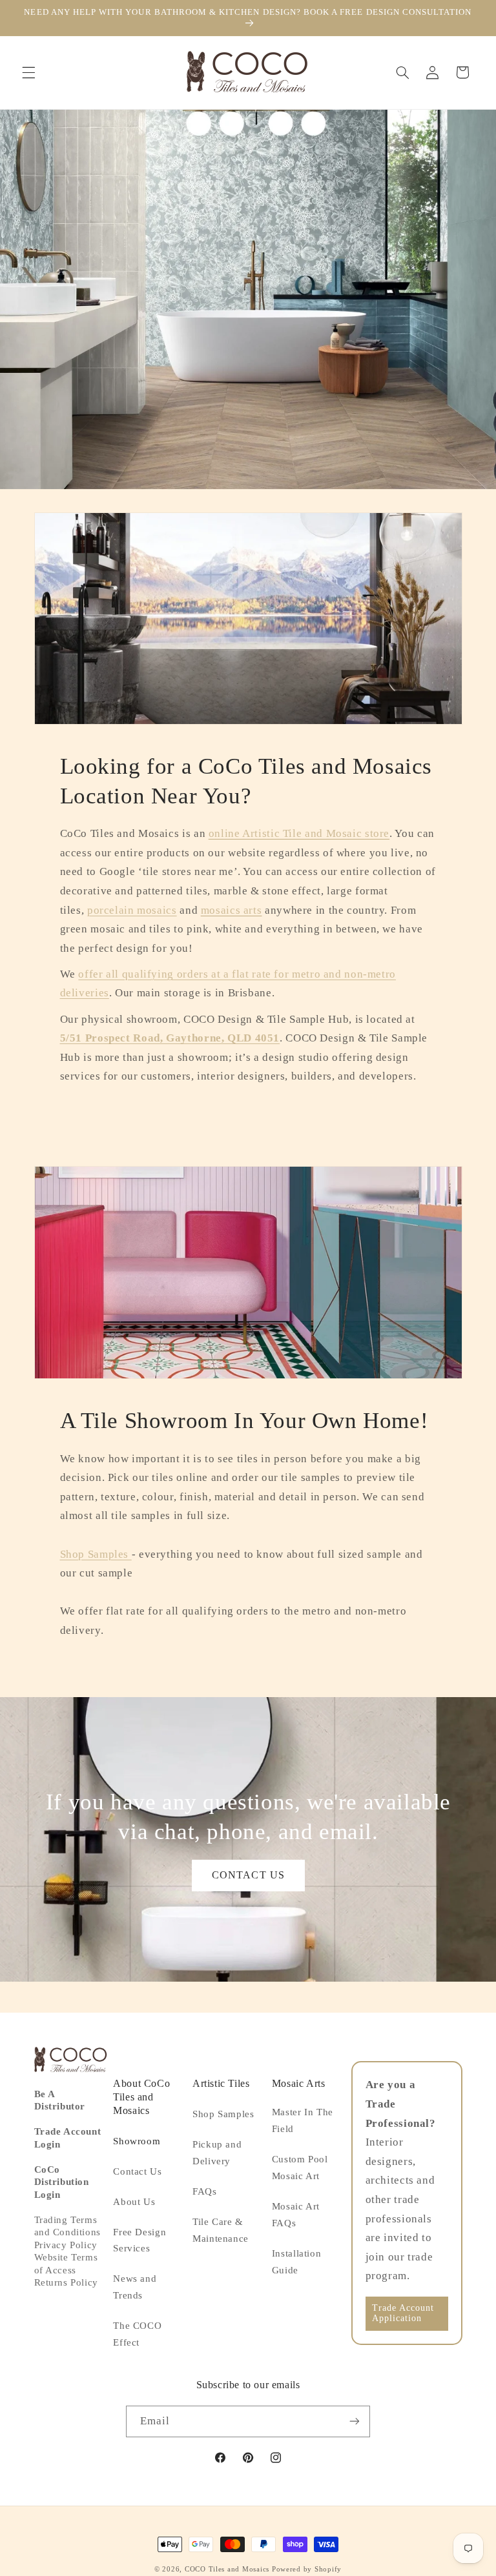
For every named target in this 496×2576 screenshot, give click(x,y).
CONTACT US (248, 1875)
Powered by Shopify (307, 2569)
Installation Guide (297, 2262)
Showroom (137, 2141)
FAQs (205, 2191)
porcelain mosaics (132, 910)
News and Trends (135, 2287)
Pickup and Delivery (217, 2153)
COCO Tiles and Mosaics (227, 2569)
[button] (28, 72)
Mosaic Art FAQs (296, 2215)
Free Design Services (139, 2240)
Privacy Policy (66, 2245)
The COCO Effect (137, 2334)
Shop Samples (96, 1554)
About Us (134, 2202)
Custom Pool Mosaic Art (300, 2168)
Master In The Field (303, 2120)
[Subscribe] (355, 2421)
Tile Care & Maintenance (221, 2230)
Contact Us (137, 2171)
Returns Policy (66, 2282)
